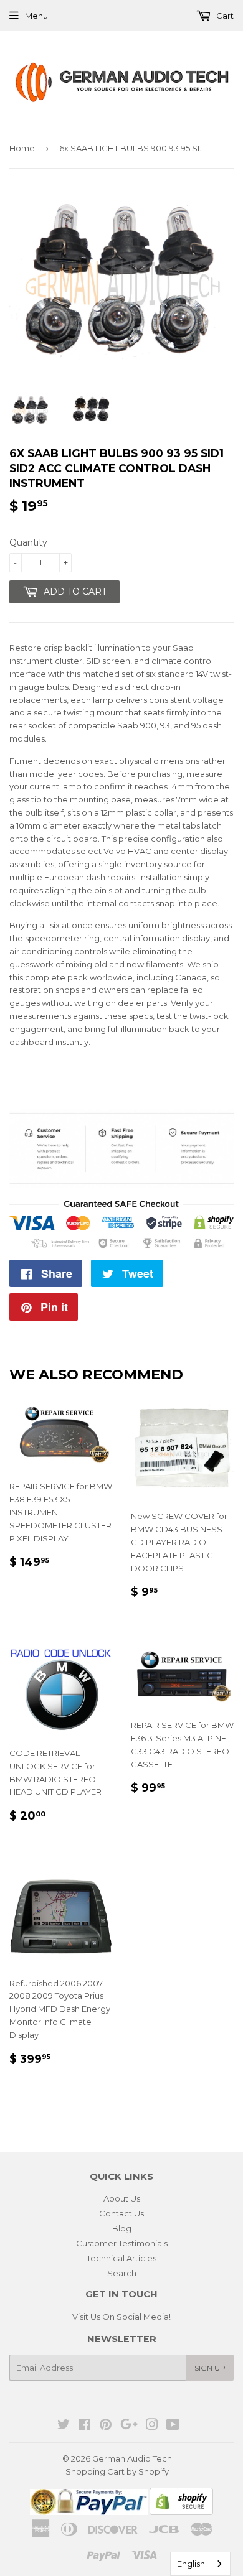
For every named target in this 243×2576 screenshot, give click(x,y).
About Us (122, 2198)
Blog (122, 2228)
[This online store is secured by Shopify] (181, 2512)
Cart (224, 16)
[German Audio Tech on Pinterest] (106, 2426)
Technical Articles (121, 2258)
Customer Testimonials (122, 2243)
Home (22, 148)
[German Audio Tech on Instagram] (152, 2426)
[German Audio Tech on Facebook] (84, 2426)
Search (122, 2273)
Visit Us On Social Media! (121, 2317)
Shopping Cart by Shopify (117, 2471)
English (191, 2564)
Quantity (28, 542)
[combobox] (200, 2564)
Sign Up (210, 2368)
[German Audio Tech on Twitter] (64, 2426)
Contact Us (121, 2213)
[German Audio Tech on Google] (129, 2426)
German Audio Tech (132, 2458)
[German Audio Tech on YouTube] (173, 2426)
